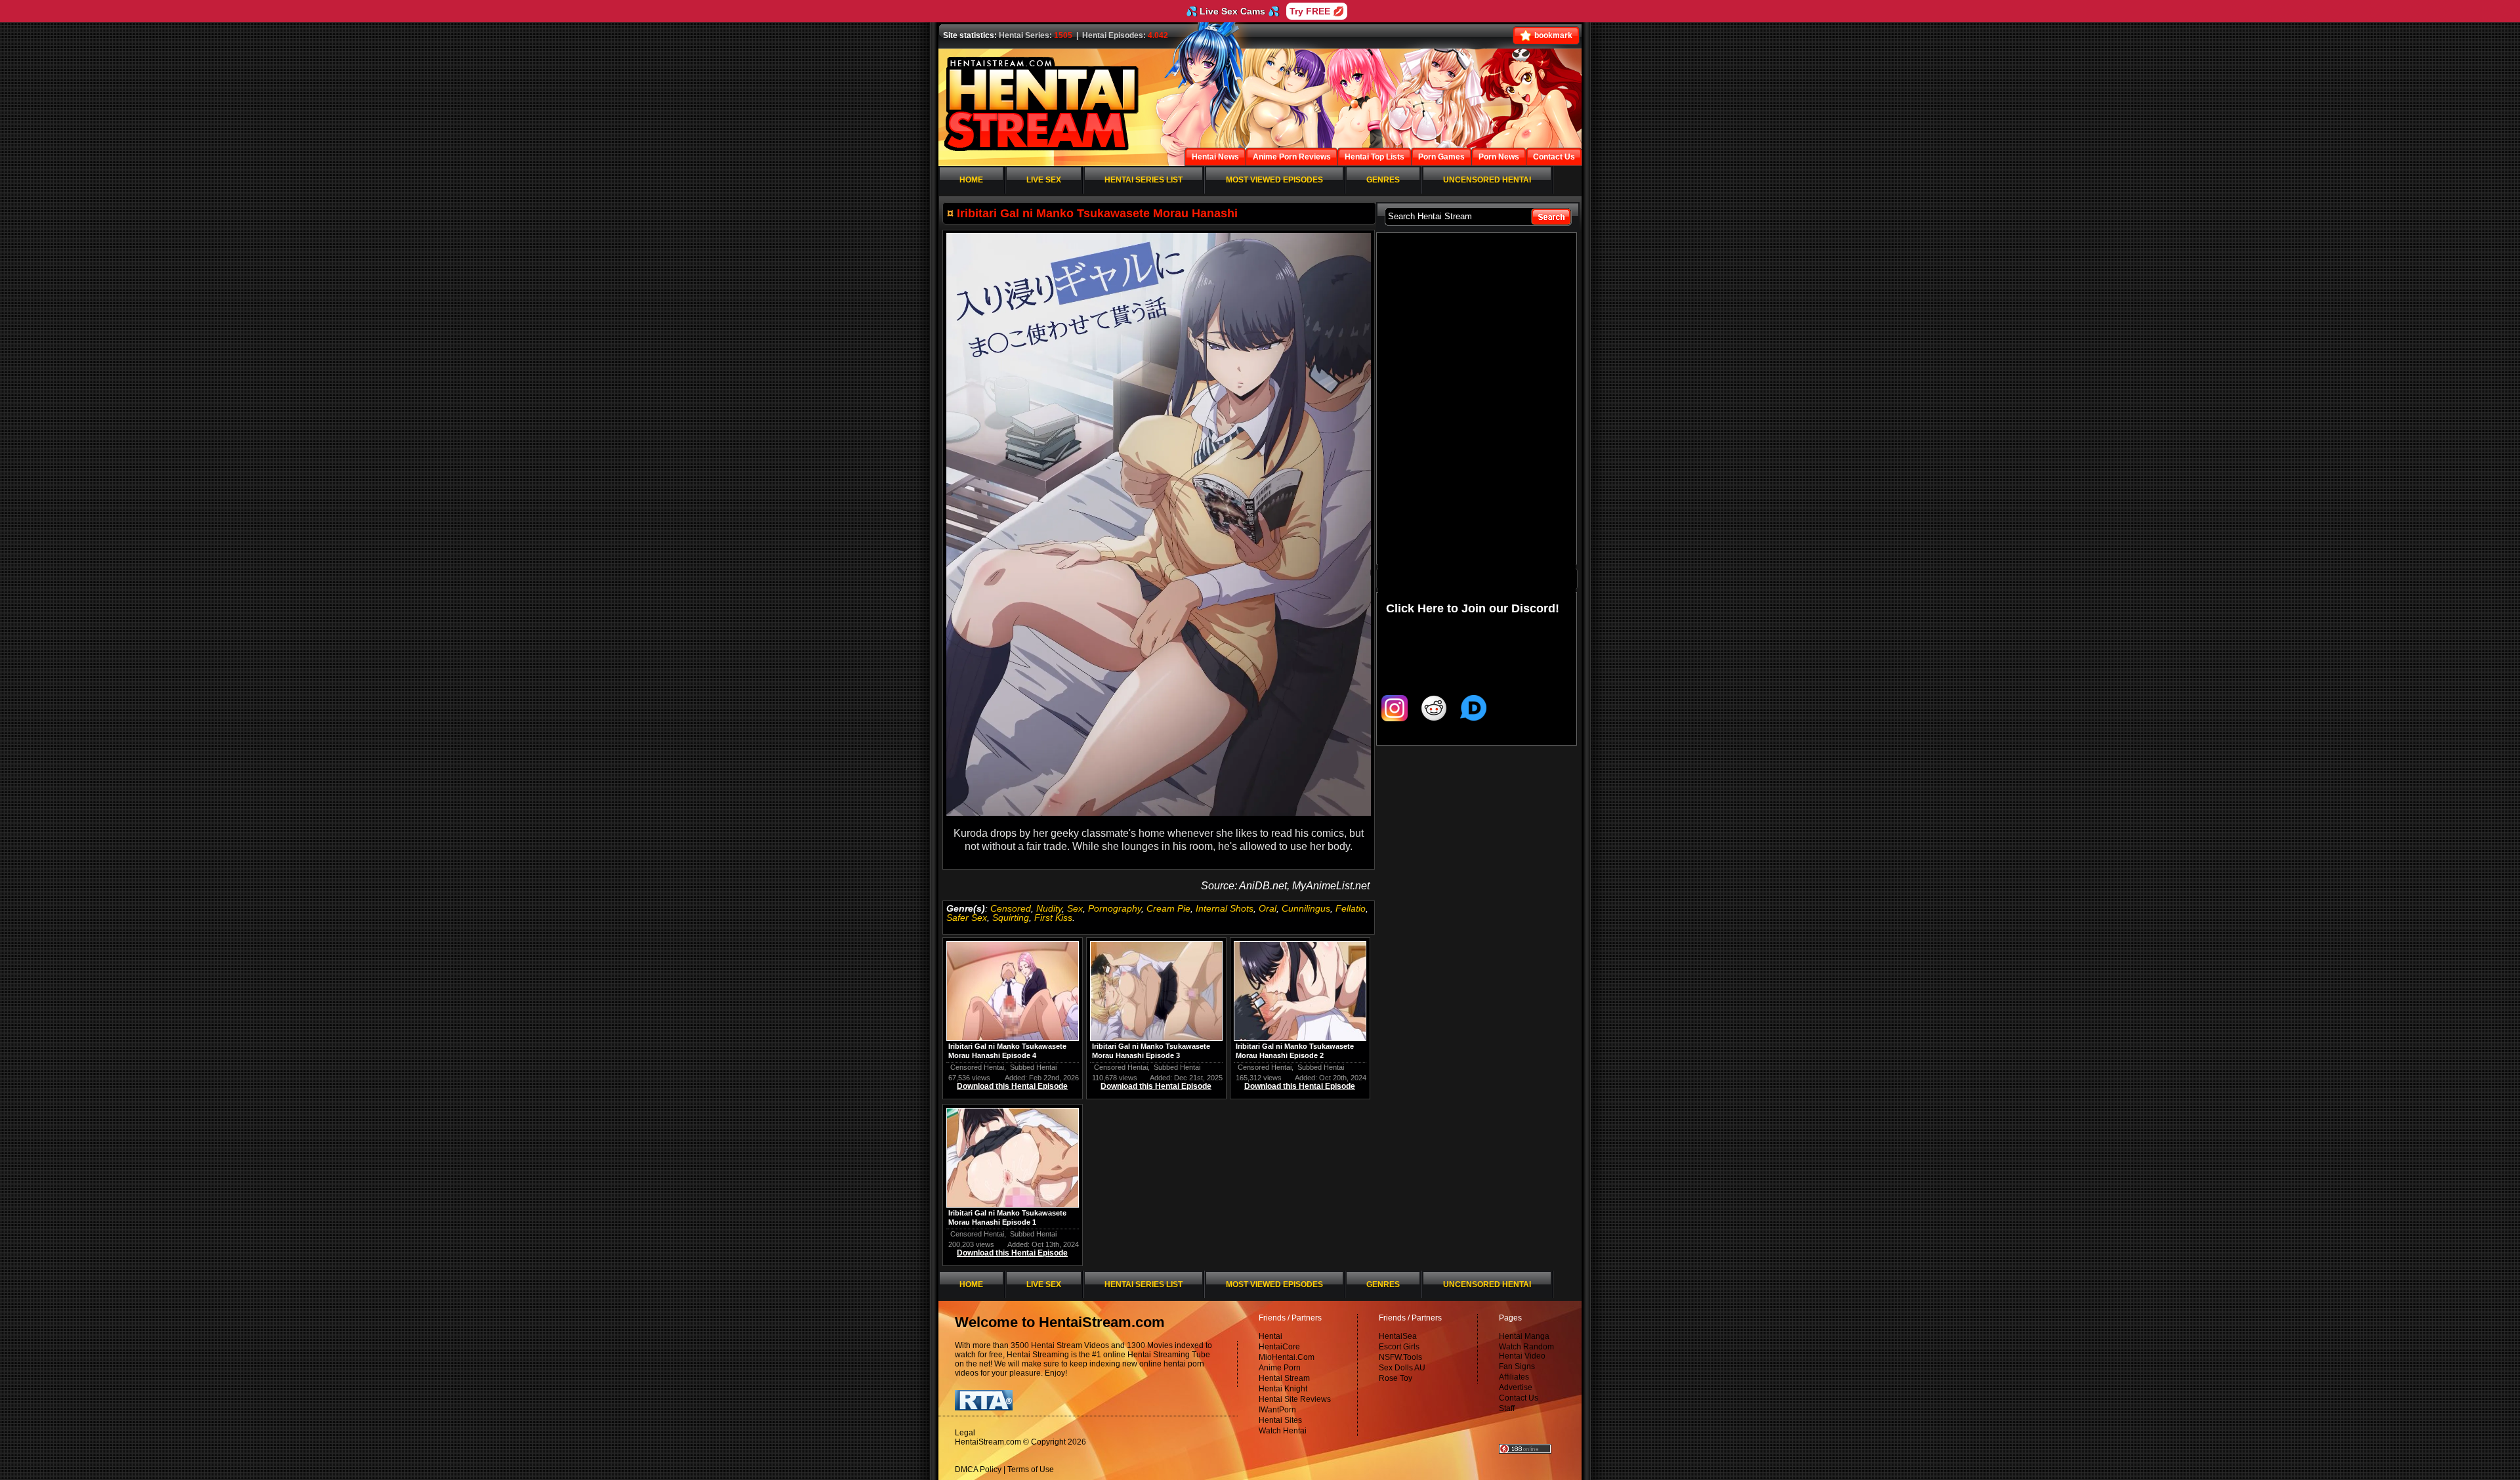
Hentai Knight (1283, 1389)
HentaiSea (1398, 1336)
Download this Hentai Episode (1012, 1086)
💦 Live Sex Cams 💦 (1232, 11)
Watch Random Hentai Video (1526, 1351)
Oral (1268, 908)
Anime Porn (1280, 1368)
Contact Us (1519, 1398)
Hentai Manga (1524, 1336)
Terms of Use (1031, 1469)
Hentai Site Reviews (1295, 1399)
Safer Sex (967, 918)
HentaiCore (1279, 1347)
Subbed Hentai (1033, 1067)
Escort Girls (1399, 1347)
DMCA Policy (978, 1469)
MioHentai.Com (1287, 1357)
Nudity (1049, 908)
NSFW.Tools (1400, 1357)
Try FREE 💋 (1317, 11)
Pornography (1115, 908)
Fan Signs (1517, 1366)
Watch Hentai (1283, 1431)
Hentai (1270, 1336)
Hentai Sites (1280, 1420)
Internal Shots (1225, 908)
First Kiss (1053, 918)
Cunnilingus (1306, 908)
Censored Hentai (977, 1067)
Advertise (1516, 1387)
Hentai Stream (1284, 1378)
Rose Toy (1396, 1378)
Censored (1011, 908)
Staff (1507, 1408)
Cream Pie (1168, 908)
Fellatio (1351, 908)
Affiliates (1514, 1377)
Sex (1075, 908)
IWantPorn (1277, 1410)
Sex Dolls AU (1402, 1368)
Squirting (1011, 918)
